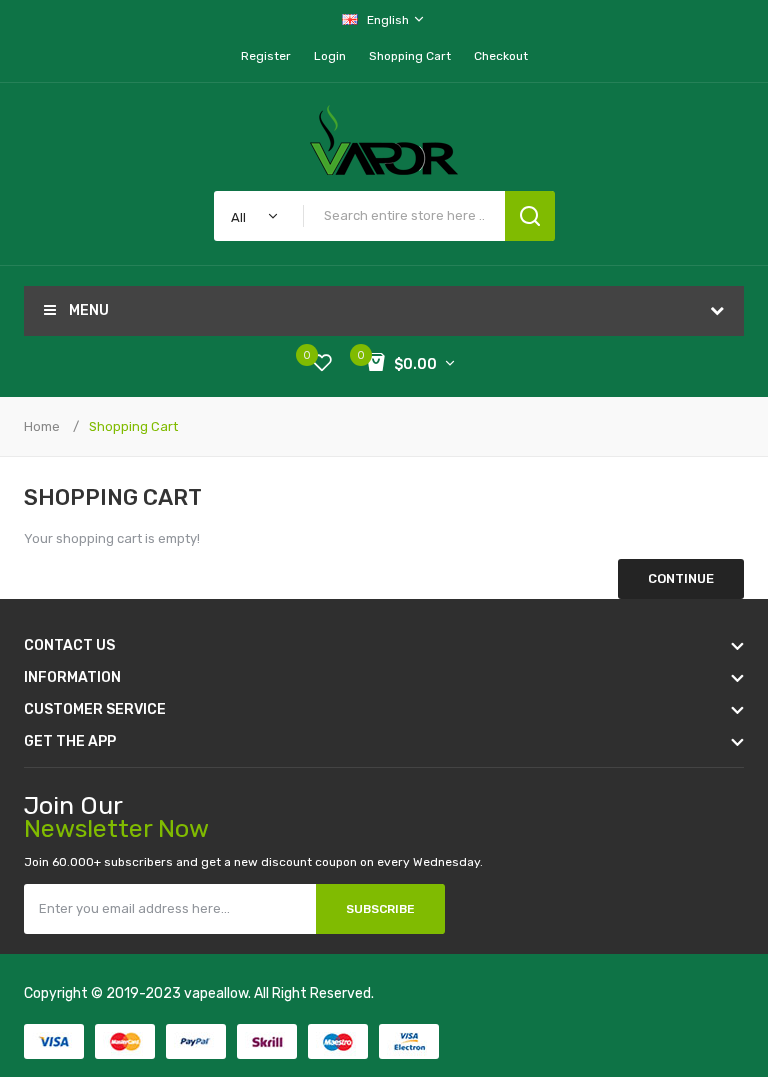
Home (42, 426)
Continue (681, 578)
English (389, 20)
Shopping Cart (133, 426)
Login (330, 56)
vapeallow (216, 993)
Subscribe (380, 909)
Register (266, 56)
